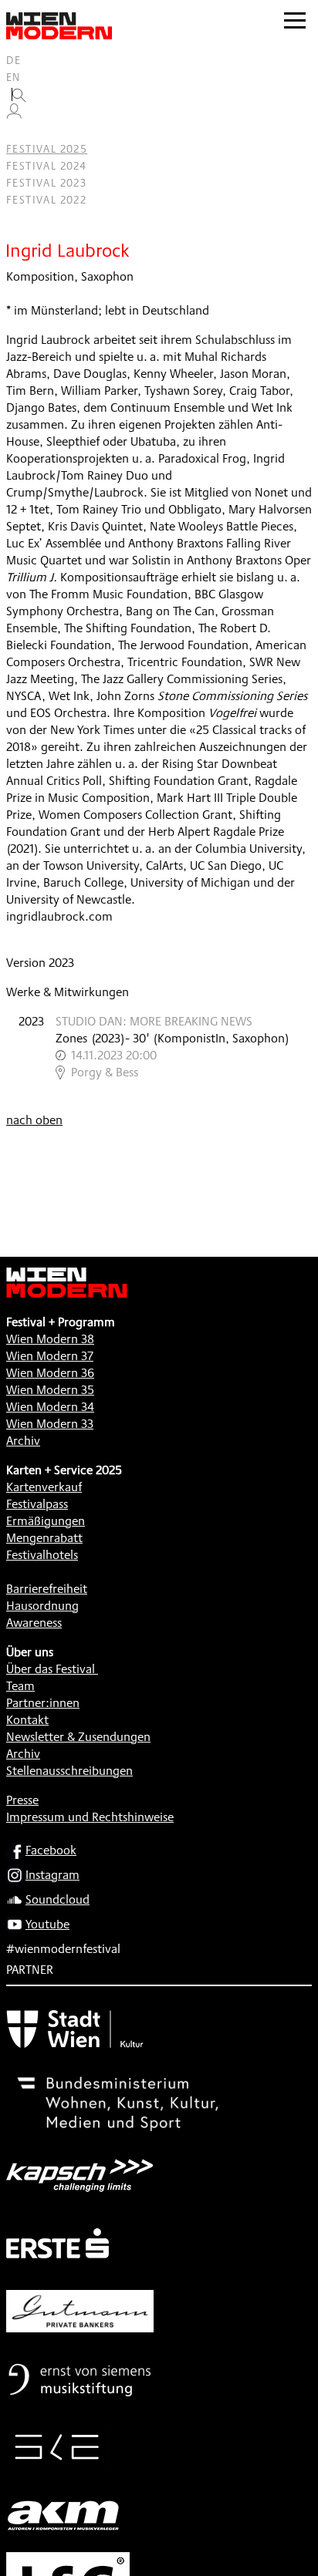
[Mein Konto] (14, 115)
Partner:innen (43, 1703)
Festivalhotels (42, 1555)
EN (14, 77)
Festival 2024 (46, 166)
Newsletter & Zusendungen (78, 1737)
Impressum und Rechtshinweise (90, 1817)
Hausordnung (42, 1606)
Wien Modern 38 (50, 1339)
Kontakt (27, 1720)
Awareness (34, 1623)
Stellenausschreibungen (69, 1771)
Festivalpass (37, 1504)
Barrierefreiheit (47, 1589)
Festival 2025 (47, 149)
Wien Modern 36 (50, 1373)
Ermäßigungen (46, 1521)
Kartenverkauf (44, 1487)
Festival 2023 (46, 183)
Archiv (23, 1441)
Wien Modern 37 (50, 1356)
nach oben (34, 1120)
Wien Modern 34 (50, 1407)
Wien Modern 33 (50, 1424)
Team (20, 1686)
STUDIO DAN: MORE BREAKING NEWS (154, 1021)
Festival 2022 (46, 200)
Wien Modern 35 (50, 1390)
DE (14, 60)
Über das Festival (51, 1669)
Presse (22, 1800)
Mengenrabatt (44, 1538)
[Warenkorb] (20, 132)
